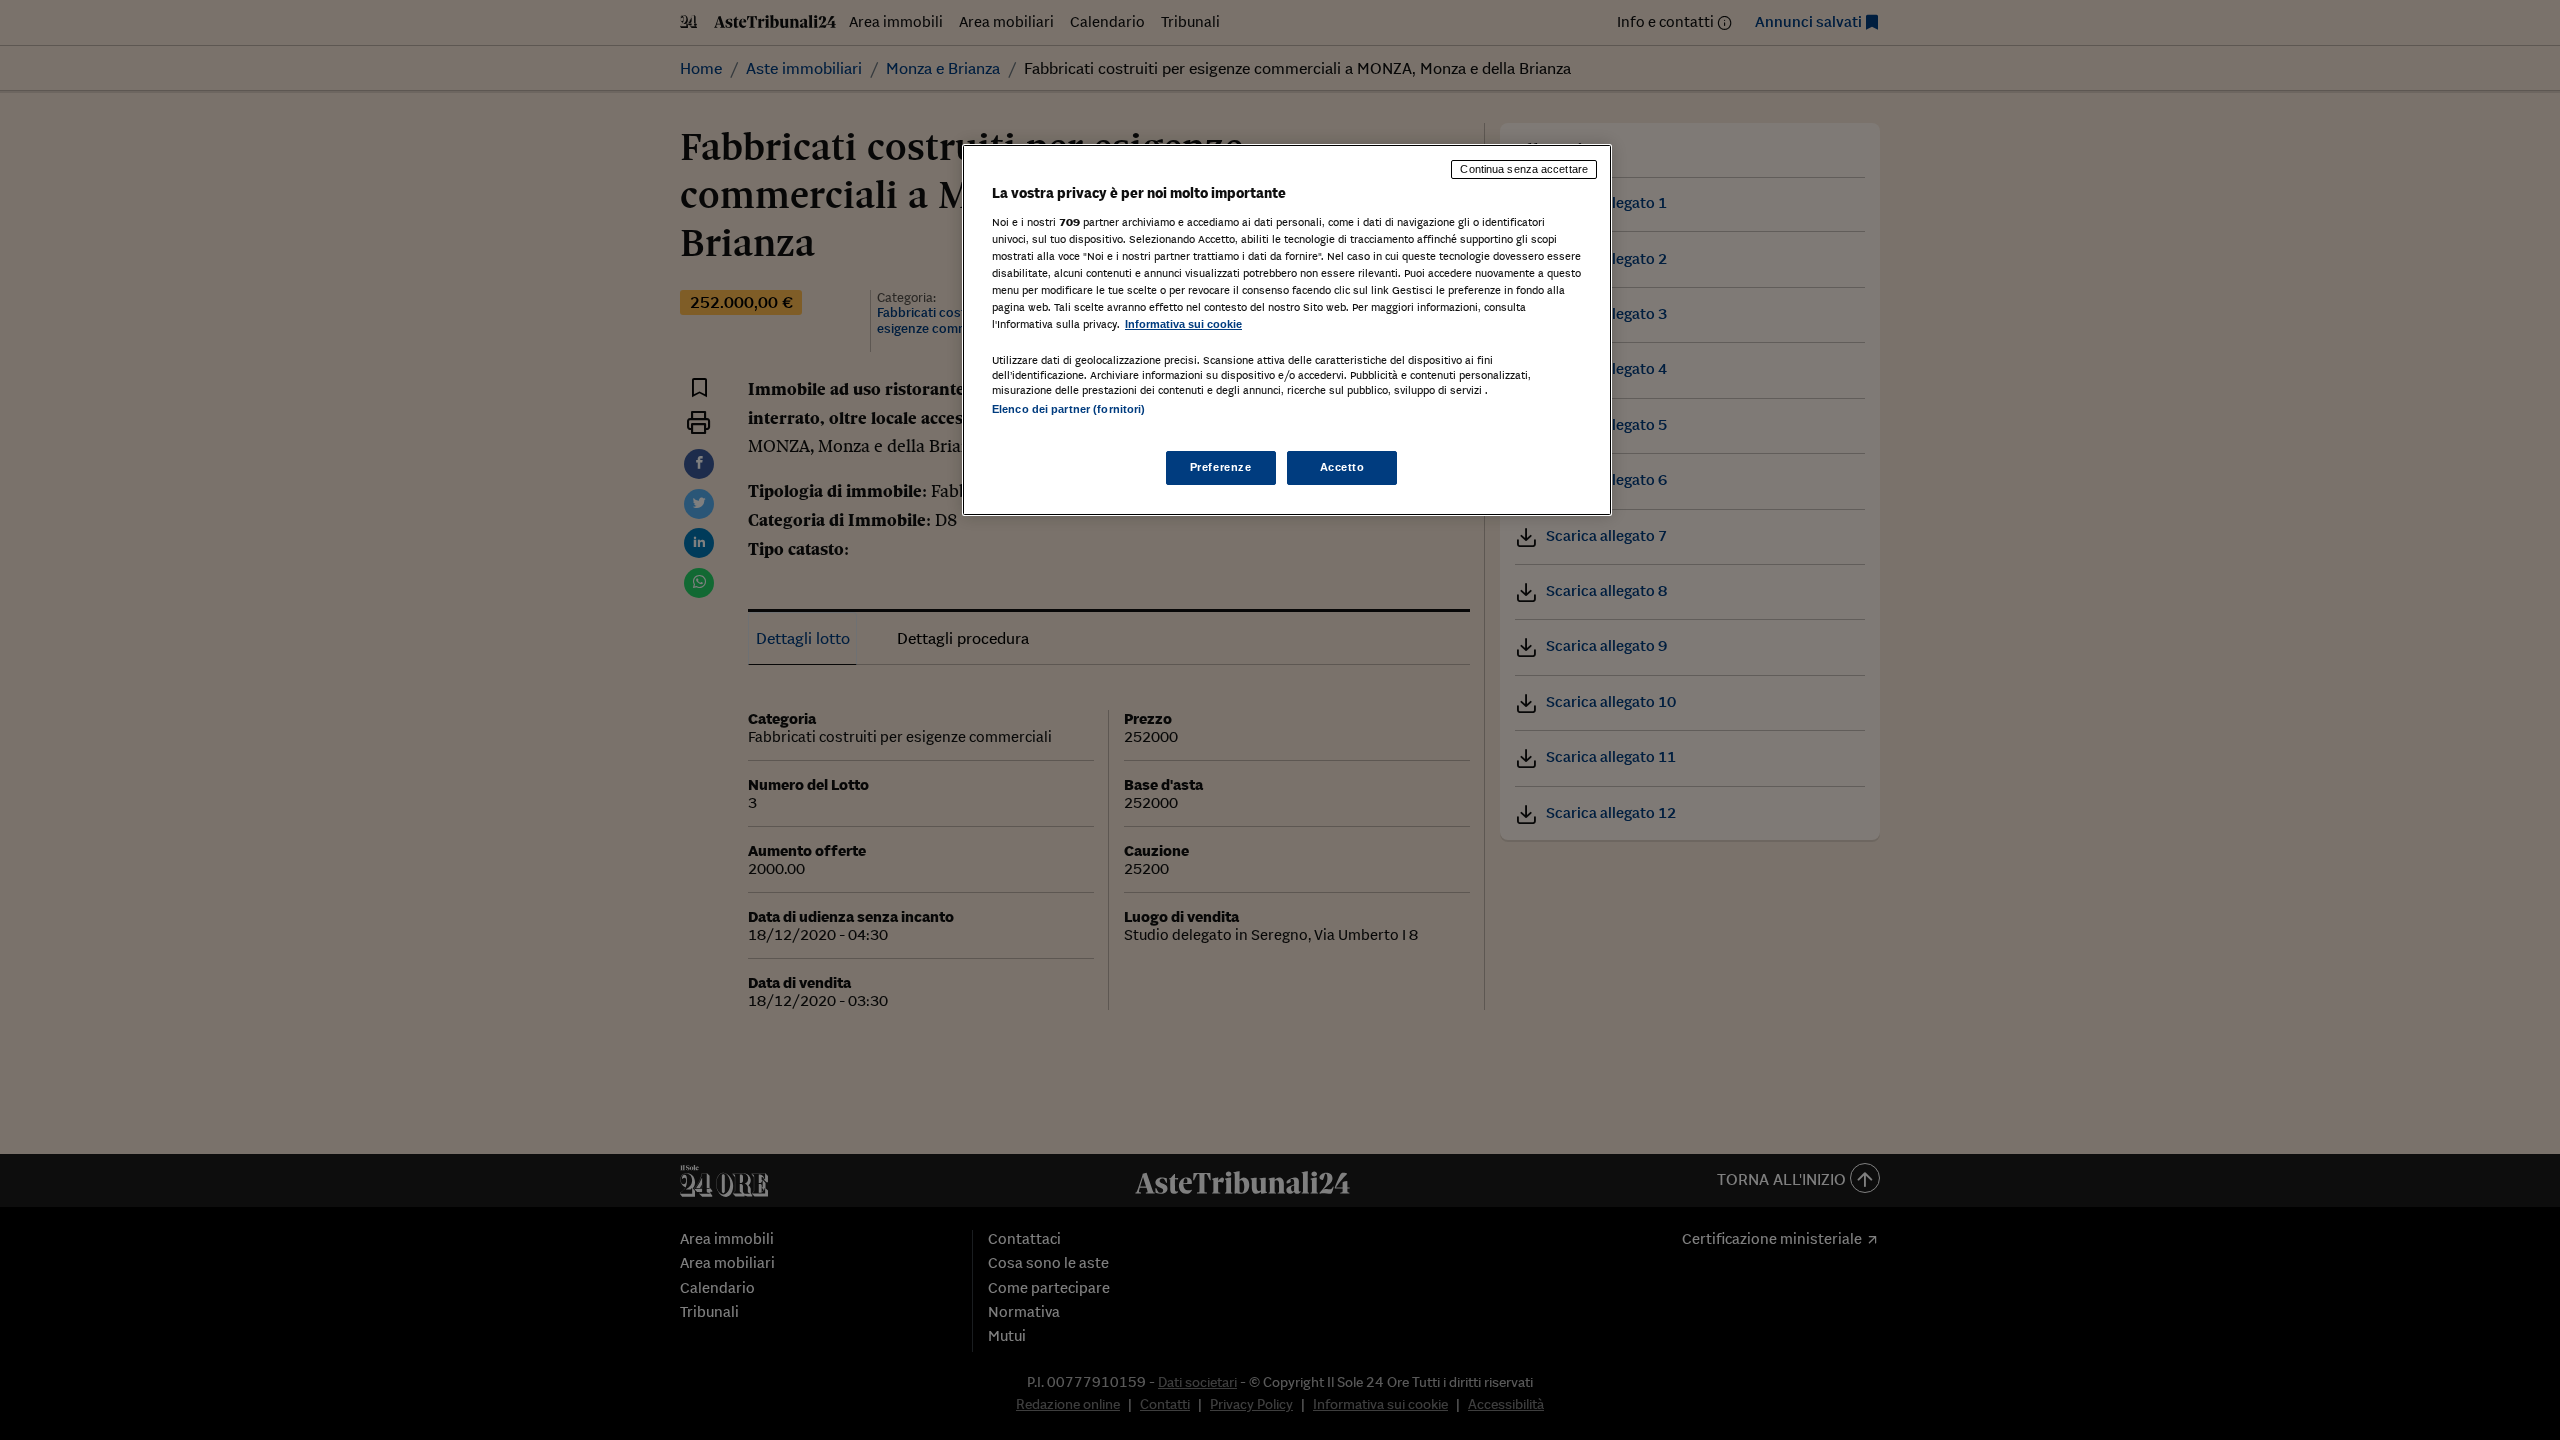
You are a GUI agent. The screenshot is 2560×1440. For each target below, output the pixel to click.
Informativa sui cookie (1183, 324)
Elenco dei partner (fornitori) (1068, 409)
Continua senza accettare (1524, 169)
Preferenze (1221, 467)
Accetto (1342, 467)
